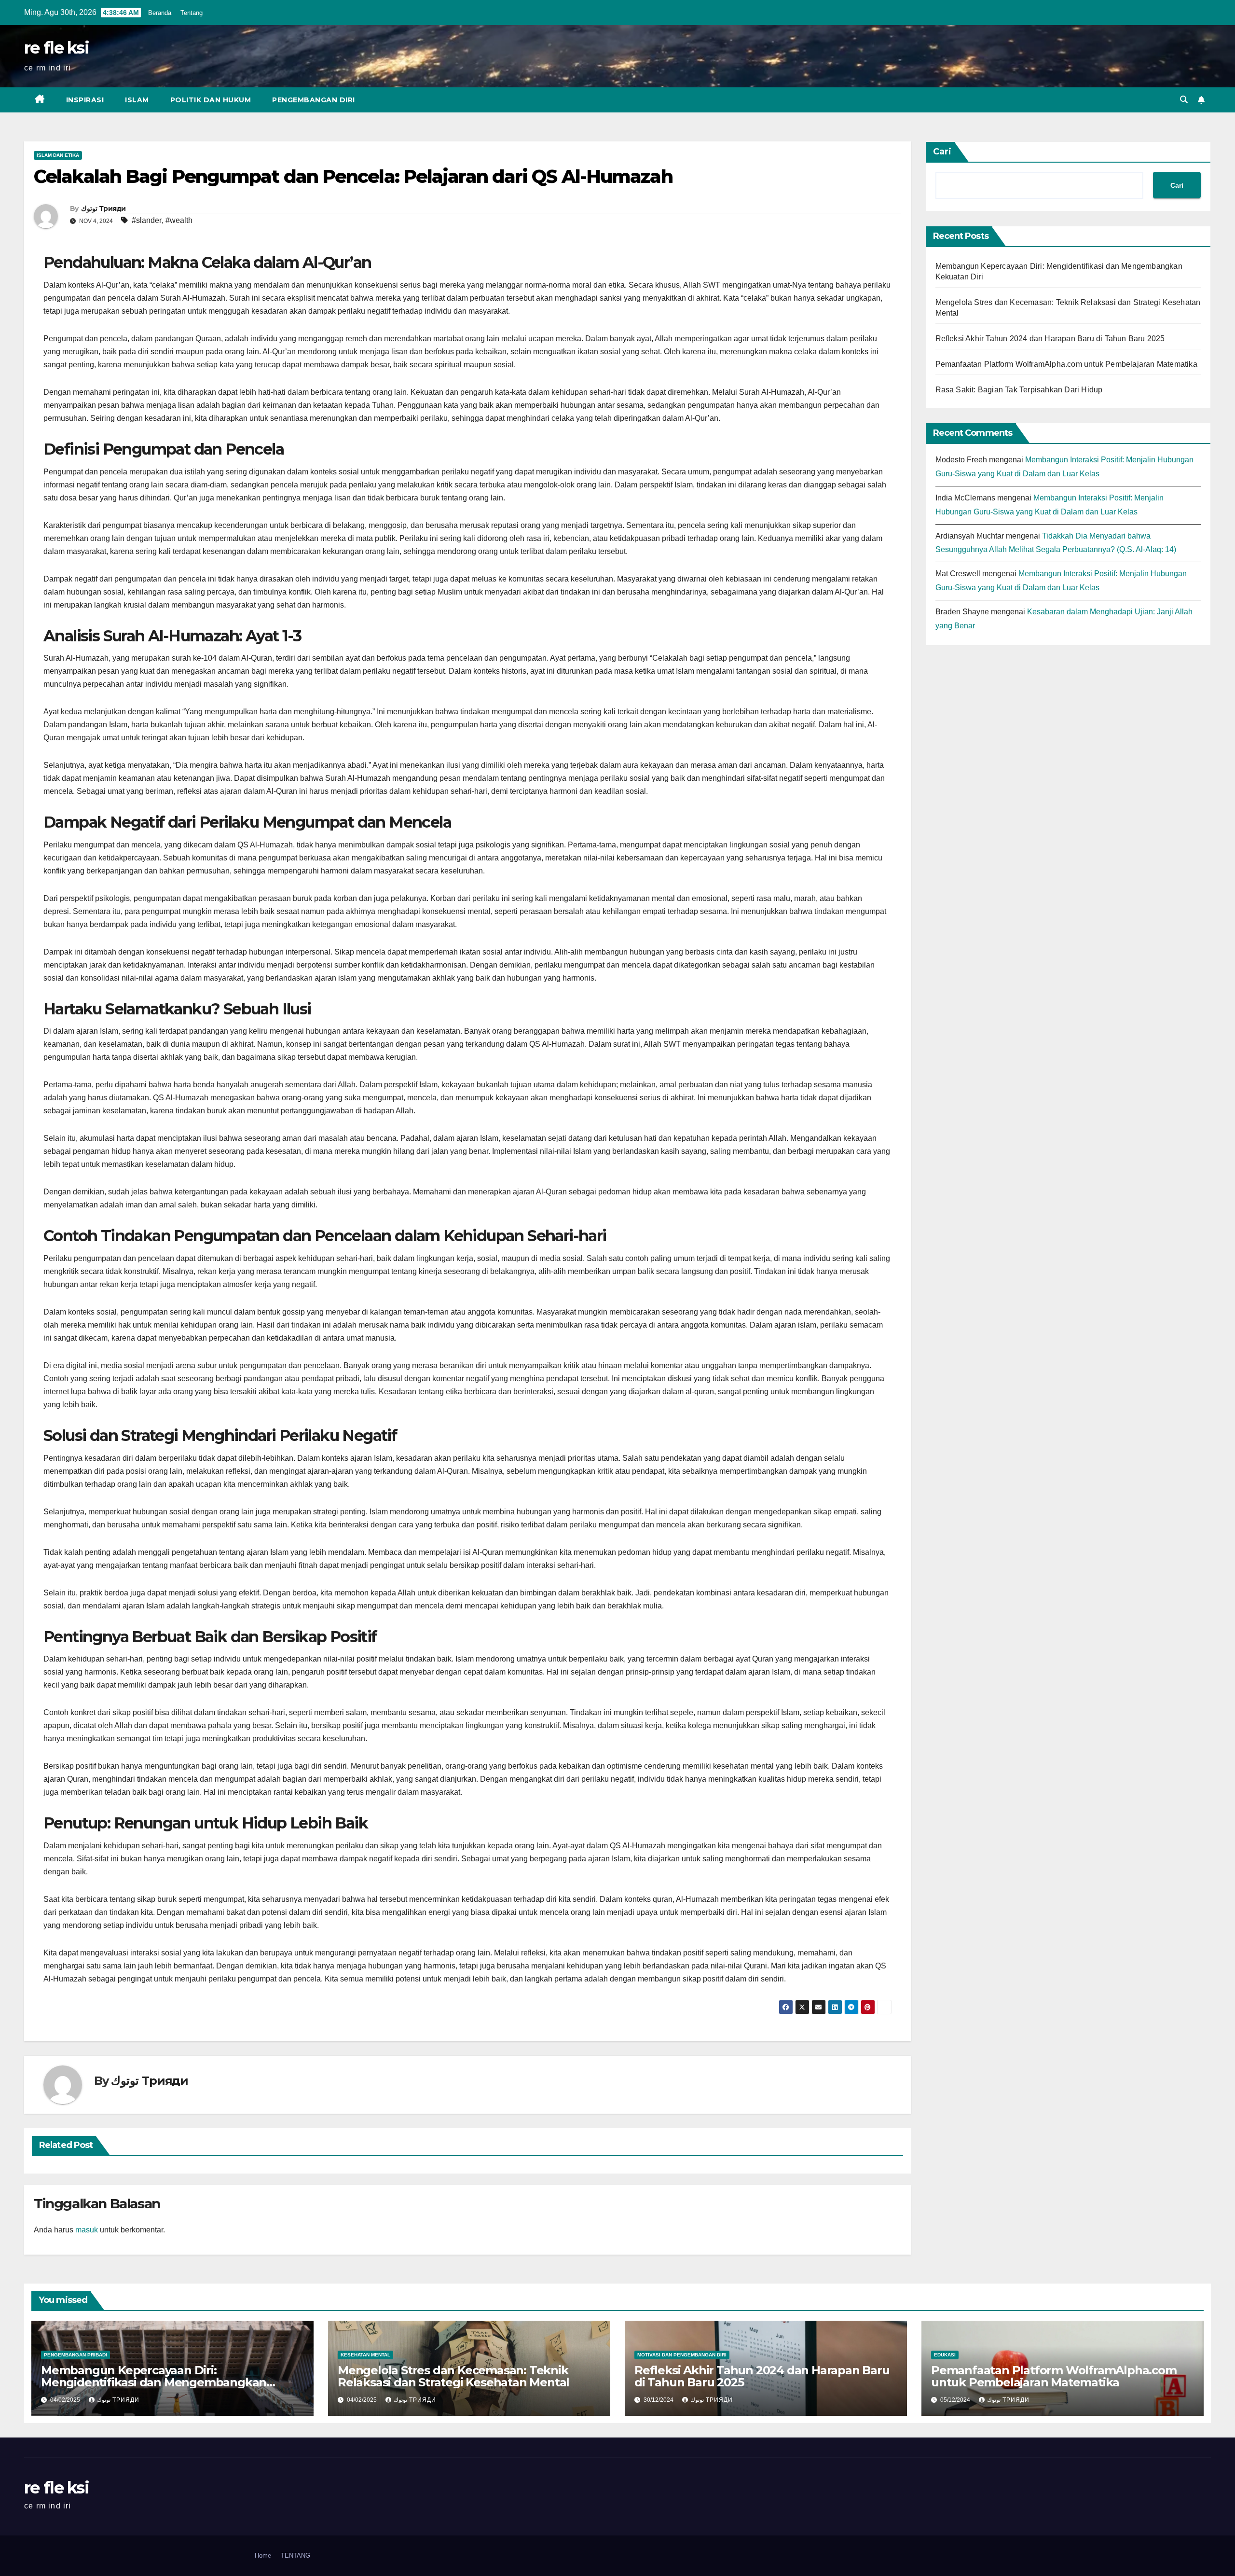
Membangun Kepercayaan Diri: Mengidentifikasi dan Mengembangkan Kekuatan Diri (154, 2382)
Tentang (192, 13)
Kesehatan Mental (365, 2355)
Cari (942, 152)
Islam (137, 100)
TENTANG (295, 2555)
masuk (87, 2230)
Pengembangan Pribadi (75, 2355)
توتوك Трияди (103, 208)
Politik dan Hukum (211, 100)
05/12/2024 (956, 2400)
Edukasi (945, 2355)
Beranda (160, 13)
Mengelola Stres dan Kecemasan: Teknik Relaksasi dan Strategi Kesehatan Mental (453, 2376)
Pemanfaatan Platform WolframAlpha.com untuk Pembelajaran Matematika (1066, 364)
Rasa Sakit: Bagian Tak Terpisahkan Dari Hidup (1019, 390)
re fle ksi (56, 48)
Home (263, 2555)
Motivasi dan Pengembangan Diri (682, 2355)
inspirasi (85, 100)
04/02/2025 (66, 2400)
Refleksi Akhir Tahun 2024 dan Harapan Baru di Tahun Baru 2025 (1050, 339)
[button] (1184, 100)
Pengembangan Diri (314, 100)
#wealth (179, 220)
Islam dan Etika (58, 155)
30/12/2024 (659, 2400)
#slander (147, 220)
